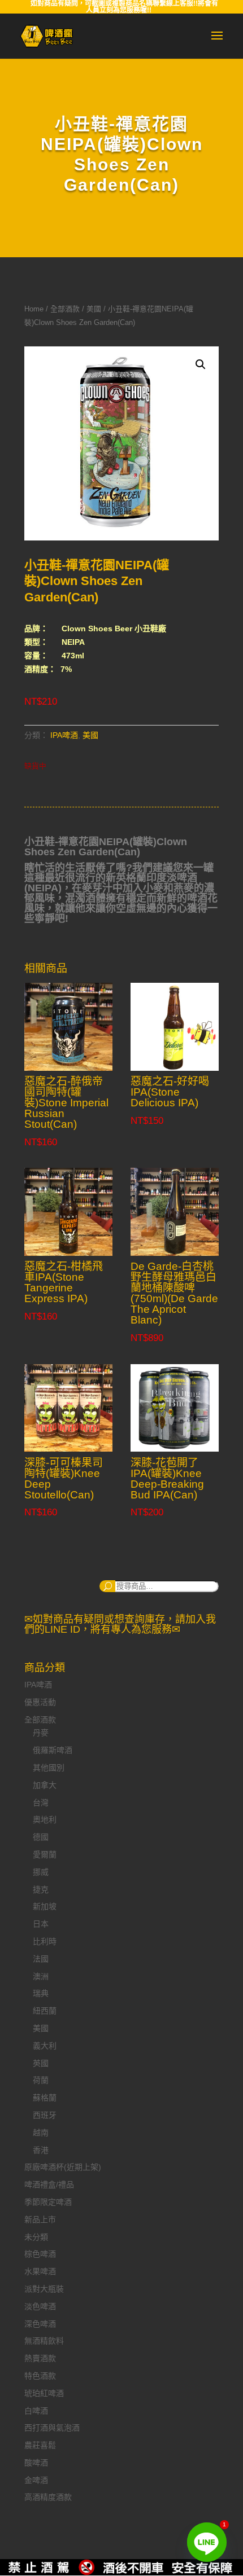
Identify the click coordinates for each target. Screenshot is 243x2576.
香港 (41, 2150)
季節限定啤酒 (48, 2202)
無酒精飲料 (44, 2341)
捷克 (41, 1889)
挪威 (41, 1872)
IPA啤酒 (64, 735)
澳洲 (41, 1976)
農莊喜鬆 (40, 2445)
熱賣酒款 (40, 2358)
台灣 (41, 1803)
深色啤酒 (40, 2324)
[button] (201, 364)
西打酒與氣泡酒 (52, 2428)
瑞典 (41, 1993)
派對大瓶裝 (44, 2289)
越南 (41, 2133)
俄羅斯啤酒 (53, 1750)
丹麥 (41, 1733)
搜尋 (107, 1586)
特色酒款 (40, 2376)
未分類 (36, 2237)
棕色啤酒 (40, 2254)
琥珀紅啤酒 (44, 2393)
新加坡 (45, 1906)
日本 (41, 1924)
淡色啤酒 (40, 2306)
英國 (41, 2063)
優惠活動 (40, 1702)
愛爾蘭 (45, 1854)
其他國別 (49, 1768)
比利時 (45, 1941)
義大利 (45, 2046)
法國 (41, 1959)
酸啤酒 (36, 2463)
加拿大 (45, 1785)
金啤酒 (36, 2480)
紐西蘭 (45, 2011)
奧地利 (45, 1819)
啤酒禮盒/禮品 (49, 2184)
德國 (41, 1837)
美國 (94, 309)
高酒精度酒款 (48, 2497)
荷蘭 (41, 2080)
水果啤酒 (40, 2271)
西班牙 (45, 2115)
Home (34, 309)
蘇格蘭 (45, 2098)
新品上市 (40, 2219)
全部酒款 (65, 309)
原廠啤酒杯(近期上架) (63, 2167)
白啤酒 (36, 2411)
